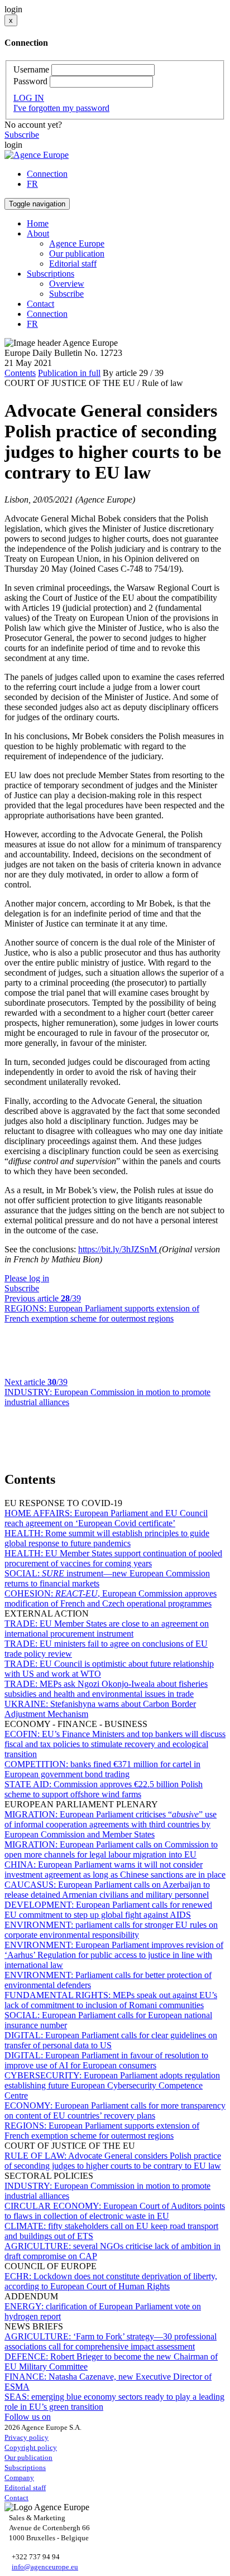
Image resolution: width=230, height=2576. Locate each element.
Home (38, 223)
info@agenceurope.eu (45, 2567)
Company (19, 2478)
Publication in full (69, 373)
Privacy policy (27, 2437)
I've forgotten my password (61, 108)
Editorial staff (73, 264)
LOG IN (29, 98)
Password (30, 81)
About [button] (38, 233)
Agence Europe (77, 243)
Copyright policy (31, 2447)
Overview (67, 284)
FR (32, 184)
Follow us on (28, 2417)
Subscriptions (25, 2468)
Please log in (27, 1278)
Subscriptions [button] (51, 274)
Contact (40, 304)
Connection (47, 174)
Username (31, 69)
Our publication (77, 254)
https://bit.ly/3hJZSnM (119, 1249)
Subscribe (22, 135)
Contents (20, 373)
